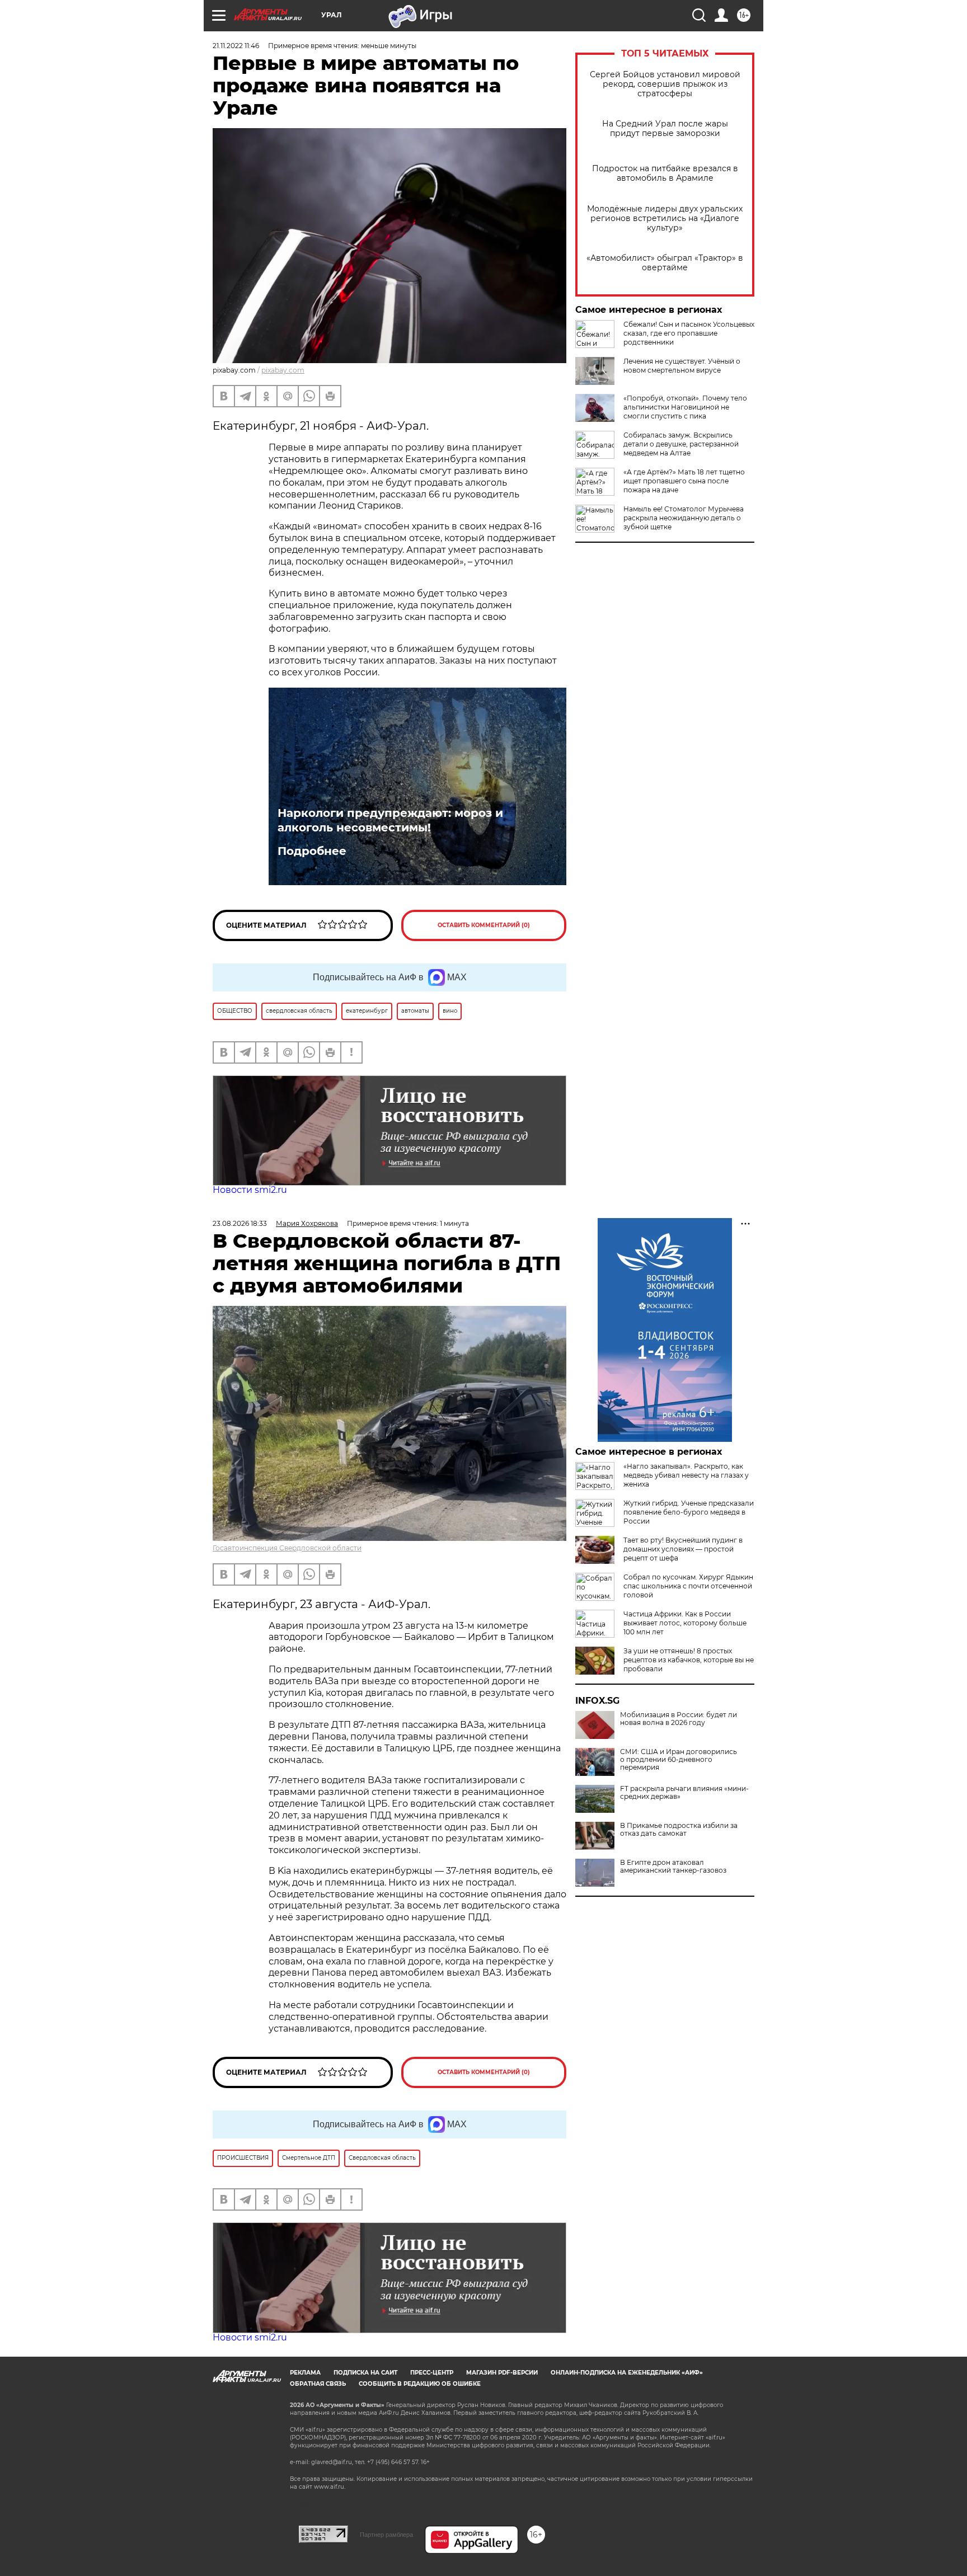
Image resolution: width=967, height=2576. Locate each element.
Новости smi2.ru (250, 1190)
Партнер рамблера (386, 2535)
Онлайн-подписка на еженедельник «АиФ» (627, 2373)
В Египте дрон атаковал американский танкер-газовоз (673, 1867)
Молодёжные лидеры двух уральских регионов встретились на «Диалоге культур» (665, 218)
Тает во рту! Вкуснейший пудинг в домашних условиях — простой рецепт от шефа (683, 1549)
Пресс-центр (432, 2373)
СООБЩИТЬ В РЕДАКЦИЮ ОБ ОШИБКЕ (420, 2384)
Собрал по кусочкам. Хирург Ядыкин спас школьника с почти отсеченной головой (688, 1586)
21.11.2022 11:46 (236, 46)
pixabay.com (283, 370)
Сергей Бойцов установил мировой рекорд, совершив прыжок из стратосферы (665, 84)
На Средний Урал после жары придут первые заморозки (665, 129)
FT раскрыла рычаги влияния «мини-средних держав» (684, 1793)
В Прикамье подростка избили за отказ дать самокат (679, 1830)
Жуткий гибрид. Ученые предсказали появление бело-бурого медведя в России (689, 1512)
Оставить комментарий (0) (484, 925)
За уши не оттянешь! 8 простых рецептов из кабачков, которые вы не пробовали (689, 1660)
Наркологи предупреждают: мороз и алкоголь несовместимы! (390, 820)
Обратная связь (318, 2384)
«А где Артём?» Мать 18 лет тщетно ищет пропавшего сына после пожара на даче (684, 481)
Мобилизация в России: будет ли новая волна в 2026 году (679, 1719)
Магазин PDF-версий (502, 2373)
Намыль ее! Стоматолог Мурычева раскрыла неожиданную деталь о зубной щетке (684, 518)
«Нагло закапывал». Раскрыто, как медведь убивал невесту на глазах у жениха (686, 1475)
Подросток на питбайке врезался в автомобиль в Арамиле (665, 173)
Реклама (305, 2373)
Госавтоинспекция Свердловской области (287, 1548)
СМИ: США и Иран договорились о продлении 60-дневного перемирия (679, 1760)
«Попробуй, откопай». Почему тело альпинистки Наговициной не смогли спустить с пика (685, 407)
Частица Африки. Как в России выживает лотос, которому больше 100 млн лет (685, 1623)
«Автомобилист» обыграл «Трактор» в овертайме (665, 263)
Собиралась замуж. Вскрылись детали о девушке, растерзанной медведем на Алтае (681, 444)
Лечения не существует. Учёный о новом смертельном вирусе (682, 366)
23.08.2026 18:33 (240, 1223)
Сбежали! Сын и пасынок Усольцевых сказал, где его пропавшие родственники (689, 333)
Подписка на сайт (365, 2373)
